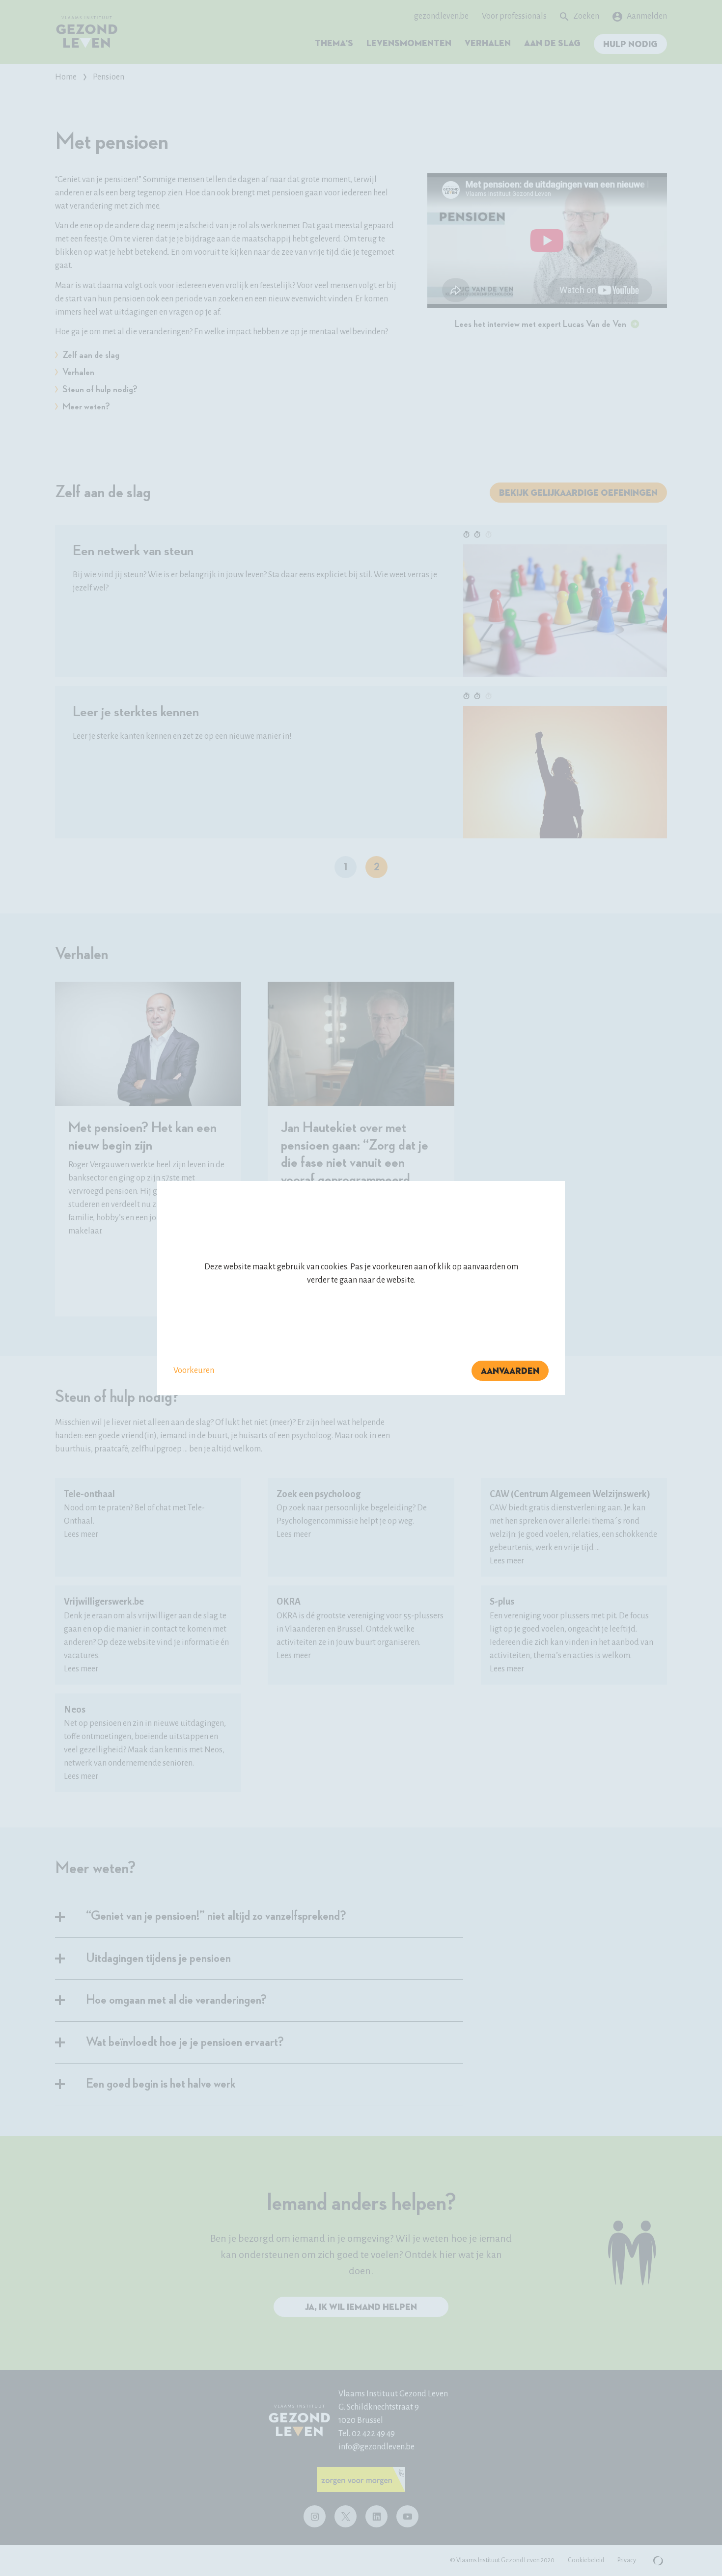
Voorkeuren (194, 1370)
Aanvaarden (510, 1371)
